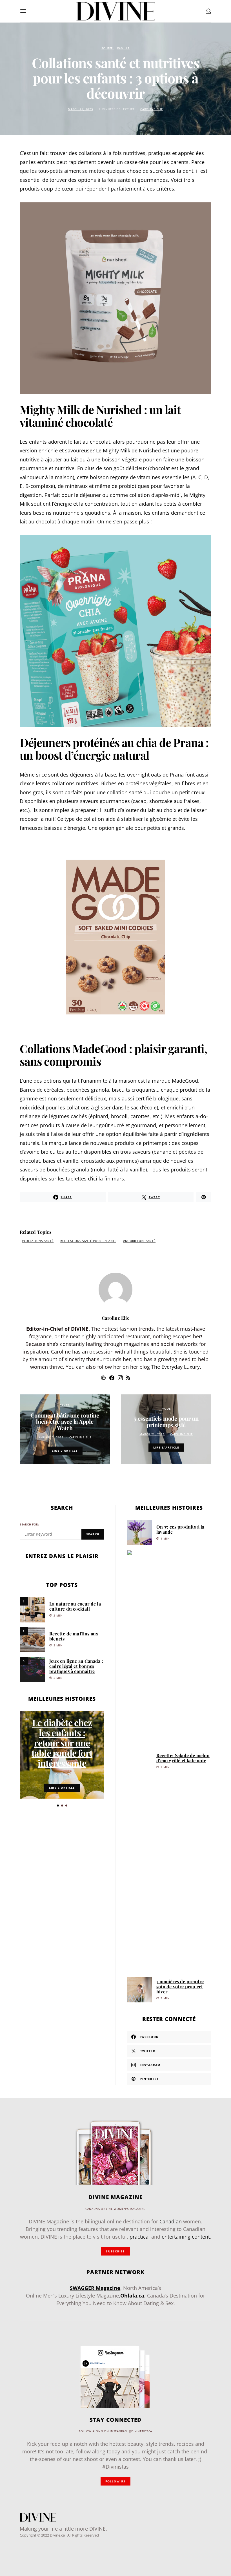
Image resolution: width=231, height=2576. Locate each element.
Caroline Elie (152, 109)
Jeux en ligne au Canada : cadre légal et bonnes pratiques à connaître (76, 1666)
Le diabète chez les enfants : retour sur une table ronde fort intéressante (62, 1743)
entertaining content (186, 2237)
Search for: (29, 1524)
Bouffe (107, 48)
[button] (58, 1806)
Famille (123, 48)
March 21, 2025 (80, 109)
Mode (166, 1409)
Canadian (171, 2221)
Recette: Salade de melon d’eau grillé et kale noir (183, 1758)
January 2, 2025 (51, 1437)
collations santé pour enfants (89, 1241)
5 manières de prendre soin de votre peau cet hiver (180, 1986)
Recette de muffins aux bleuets (74, 1636)
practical (140, 2237)
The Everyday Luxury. (176, 1367)
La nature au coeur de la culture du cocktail (75, 1606)
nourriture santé (140, 1241)
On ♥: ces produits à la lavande (180, 1529)
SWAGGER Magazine (95, 2288)
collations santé (39, 1241)
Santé (65, 1405)
